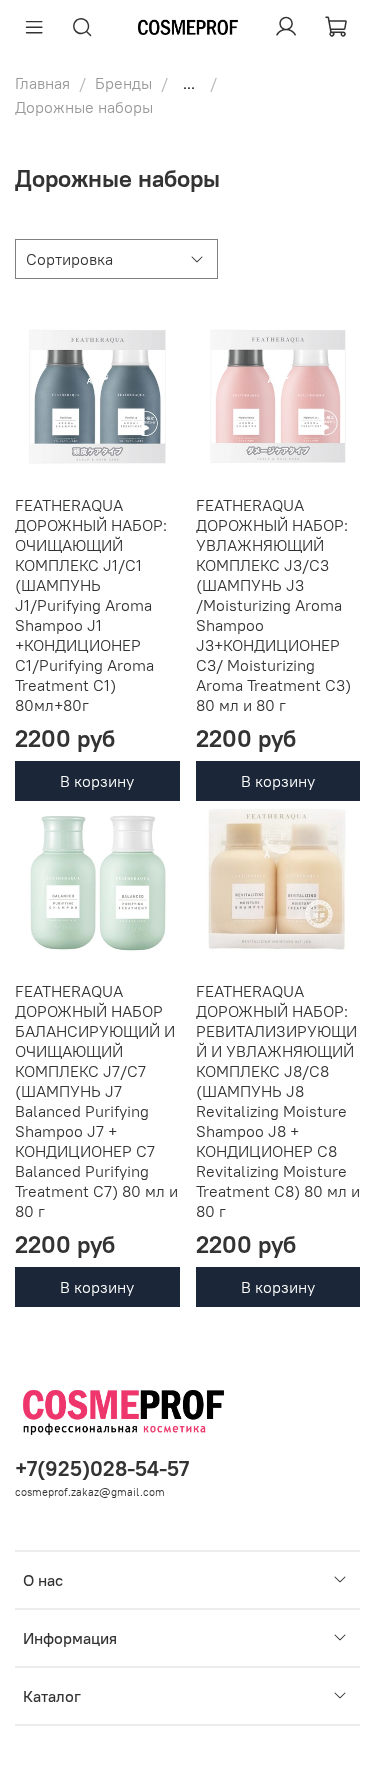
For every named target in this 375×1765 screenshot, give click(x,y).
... (189, 83)
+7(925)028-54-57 (102, 1468)
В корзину (97, 781)
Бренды (123, 83)
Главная (42, 83)
